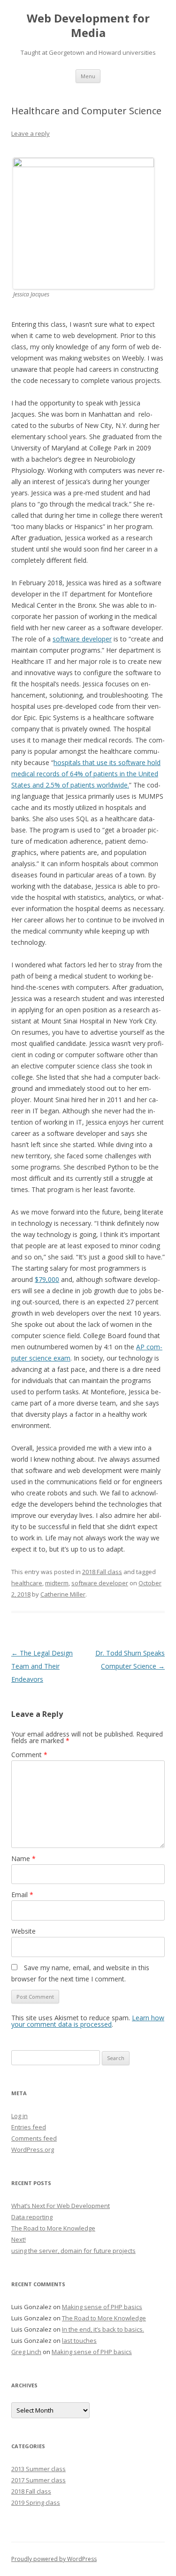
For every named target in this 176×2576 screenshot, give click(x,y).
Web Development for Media (88, 26)
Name (23, 1858)
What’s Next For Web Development (61, 2206)
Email (22, 1895)
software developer (82, 639)
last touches (79, 2340)
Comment (29, 1755)
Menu (88, 76)
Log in (19, 2116)
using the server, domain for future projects (73, 2251)
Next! (19, 2239)
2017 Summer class (38, 2480)
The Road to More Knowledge (53, 2228)
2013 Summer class (38, 2469)
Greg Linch (26, 2352)
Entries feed (29, 2127)
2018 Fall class (102, 1572)
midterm (57, 1583)
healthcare (27, 1583)
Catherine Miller (63, 1594)
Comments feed (34, 2138)
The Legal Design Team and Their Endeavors (42, 1666)
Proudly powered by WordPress (54, 2559)
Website (23, 1931)
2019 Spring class (36, 2502)
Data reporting (32, 2217)
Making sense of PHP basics (102, 2307)
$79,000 (47, 1279)
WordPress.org (33, 2149)
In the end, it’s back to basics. (103, 2329)
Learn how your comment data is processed (88, 2021)
